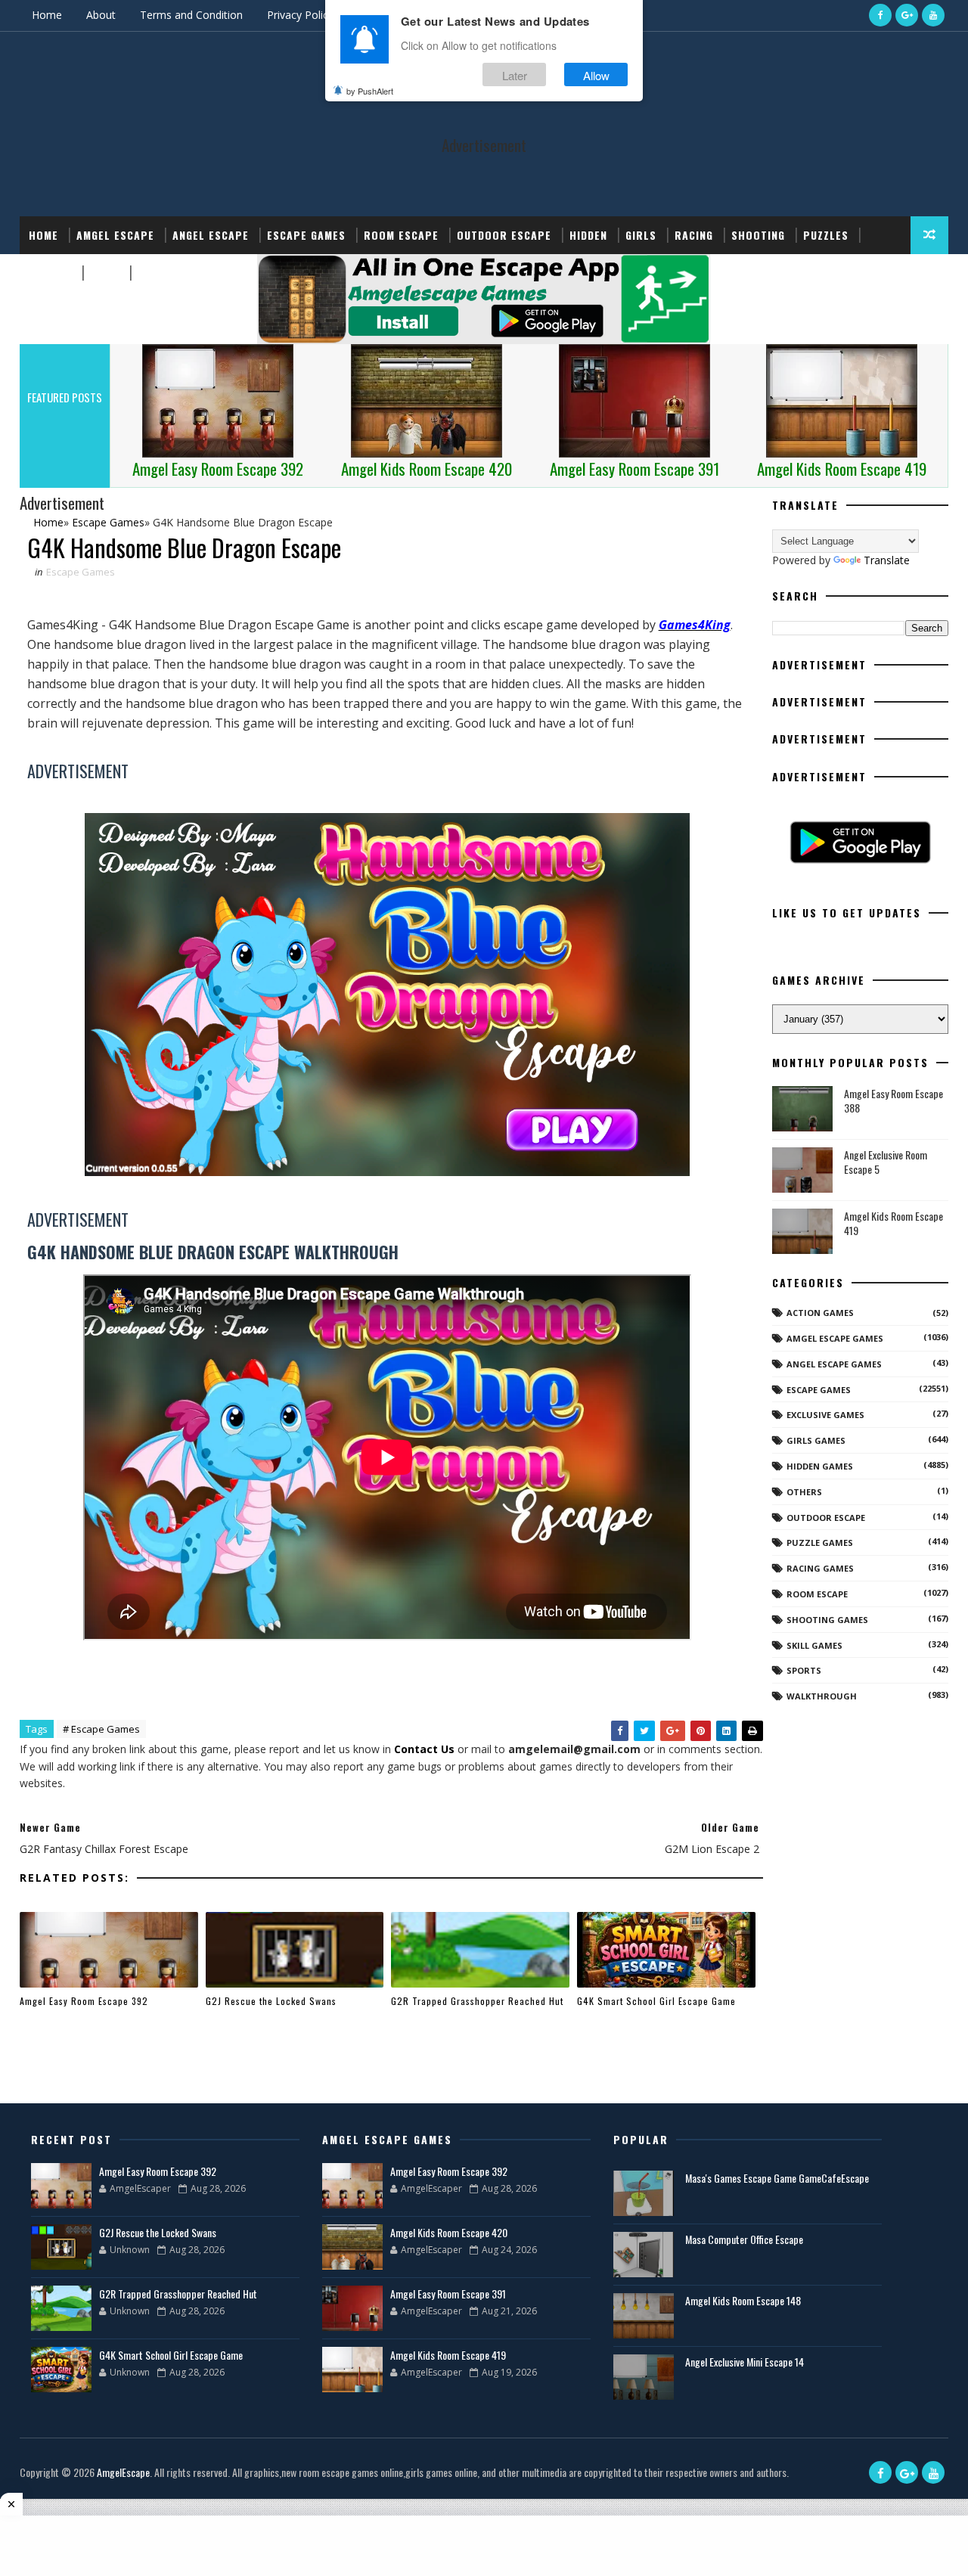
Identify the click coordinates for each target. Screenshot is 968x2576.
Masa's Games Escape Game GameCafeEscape (777, 2178)
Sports (50, 273)
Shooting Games (827, 1620)
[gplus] (907, 15)
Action (157, 273)
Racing (694, 235)
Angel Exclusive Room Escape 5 (886, 1162)
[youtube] (933, 15)
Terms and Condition (191, 15)
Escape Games (306, 235)
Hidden (588, 235)
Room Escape (401, 235)
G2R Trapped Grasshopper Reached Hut (477, 2001)
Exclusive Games (825, 1415)
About (101, 15)
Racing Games (820, 1568)
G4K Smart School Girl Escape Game (656, 2001)
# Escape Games (101, 1729)
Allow (596, 74)
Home (47, 15)
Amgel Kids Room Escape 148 (743, 2300)
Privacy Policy (300, 15)
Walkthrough (822, 1696)
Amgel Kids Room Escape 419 (894, 1223)
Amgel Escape (115, 235)
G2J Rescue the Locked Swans (271, 2001)
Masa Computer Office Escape (744, 2239)
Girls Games (816, 1440)
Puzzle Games (820, 1542)
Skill (105, 273)
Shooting (758, 235)
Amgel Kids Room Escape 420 (449, 2232)
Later (515, 74)
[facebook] (880, 15)
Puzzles (826, 235)
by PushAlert (370, 91)
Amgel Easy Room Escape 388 (894, 1101)
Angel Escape (211, 235)
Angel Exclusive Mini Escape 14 (745, 2362)
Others (804, 1492)
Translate (887, 560)
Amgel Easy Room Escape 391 (448, 2294)
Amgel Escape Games (835, 1338)
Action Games (820, 1313)
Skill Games (814, 1645)
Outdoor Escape (504, 235)
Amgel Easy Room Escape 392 (84, 2001)
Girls (641, 235)
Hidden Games (820, 1466)
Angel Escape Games (834, 1364)
